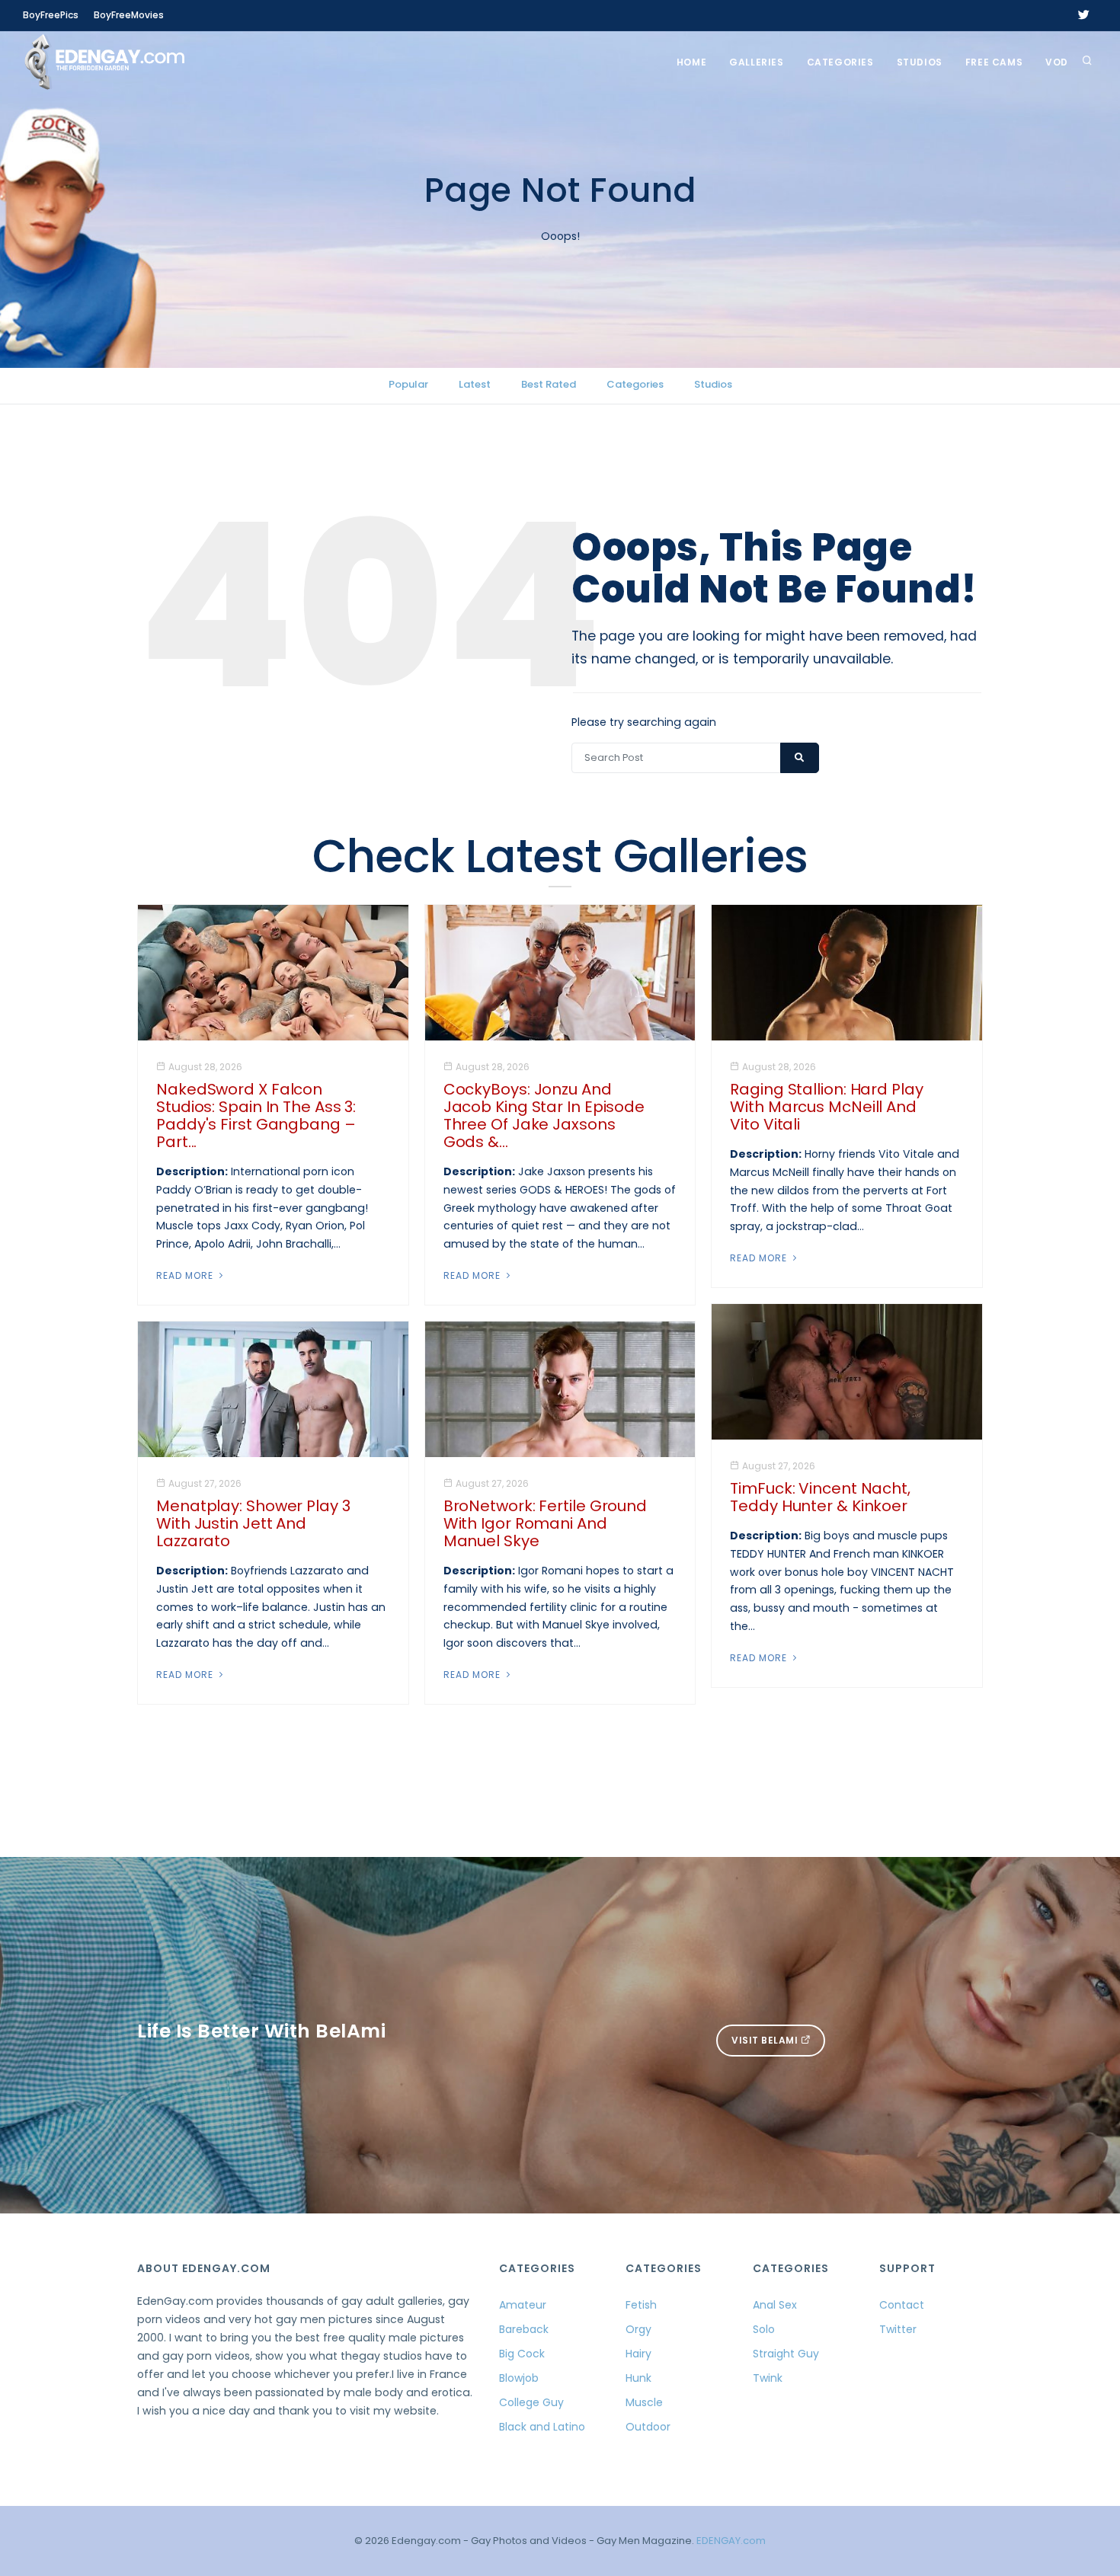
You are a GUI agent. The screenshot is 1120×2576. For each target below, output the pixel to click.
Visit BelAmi (766, 2040)
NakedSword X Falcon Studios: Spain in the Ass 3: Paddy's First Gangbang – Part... (256, 1115)
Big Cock (522, 2354)
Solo (764, 2329)
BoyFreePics (51, 15)
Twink (768, 2378)
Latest (475, 384)
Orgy (638, 2329)
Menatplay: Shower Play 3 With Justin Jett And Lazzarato (253, 1523)
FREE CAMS (994, 62)
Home (691, 62)
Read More (186, 1275)
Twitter (898, 2329)
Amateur (523, 2305)
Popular (408, 384)
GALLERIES (756, 62)
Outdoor (648, 2427)
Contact (902, 2305)
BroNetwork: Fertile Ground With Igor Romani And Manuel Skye (545, 1523)
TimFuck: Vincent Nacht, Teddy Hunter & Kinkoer (820, 1497)
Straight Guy (786, 2354)
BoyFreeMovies (129, 15)
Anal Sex (775, 2305)
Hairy (638, 2354)
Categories (840, 62)
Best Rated (549, 384)
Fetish (641, 2305)
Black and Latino (542, 2427)
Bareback (524, 2329)
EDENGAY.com (731, 2541)
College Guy (531, 2402)
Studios (920, 62)
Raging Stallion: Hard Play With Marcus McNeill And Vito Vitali (826, 1107)
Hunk (638, 2378)
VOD (1057, 62)
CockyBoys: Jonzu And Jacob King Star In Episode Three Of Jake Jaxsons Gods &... (544, 1115)
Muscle (644, 2402)
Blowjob (519, 2378)
